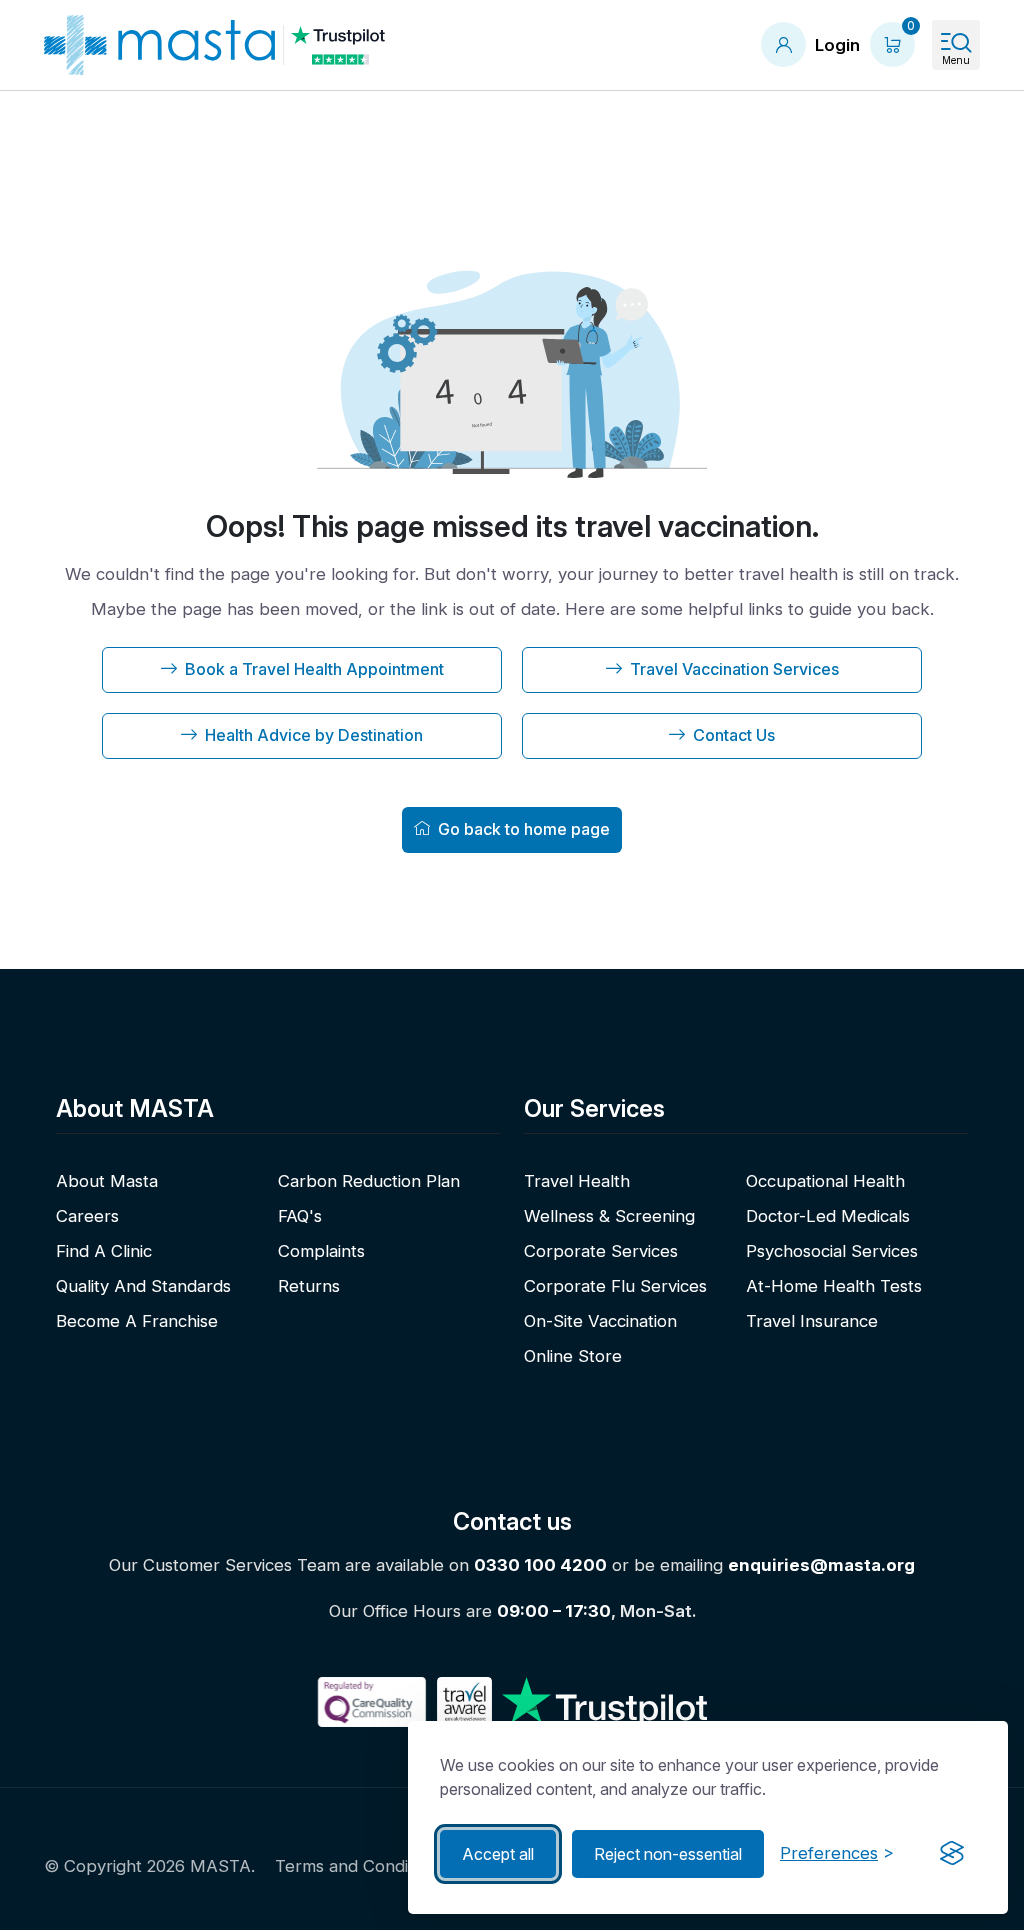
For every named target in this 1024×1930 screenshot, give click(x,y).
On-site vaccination (600, 1321)
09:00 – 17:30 (554, 1611)
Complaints (321, 1251)
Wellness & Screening (609, 1216)
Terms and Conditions (360, 1866)
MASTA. (222, 1866)
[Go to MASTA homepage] (159, 45)
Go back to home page (524, 829)
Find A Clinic (104, 1251)
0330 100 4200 (540, 1565)
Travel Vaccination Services (734, 669)
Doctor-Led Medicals (828, 1216)
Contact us (512, 1521)
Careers (87, 1216)
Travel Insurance (812, 1321)
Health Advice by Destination (314, 735)
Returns (309, 1286)
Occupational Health (825, 1181)
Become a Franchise (137, 1321)
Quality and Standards (143, 1286)
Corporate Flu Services (615, 1286)
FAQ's (300, 1216)
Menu (956, 60)
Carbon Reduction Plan (369, 1181)
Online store (573, 1356)
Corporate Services (601, 1251)
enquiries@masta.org (821, 1565)
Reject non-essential (668, 1854)
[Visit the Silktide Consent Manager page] (952, 1854)
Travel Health (577, 1181)
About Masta (107, 1181)
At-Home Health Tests (834, 1286)
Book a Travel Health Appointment (314, 669)
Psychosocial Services (832, 1251)
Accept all (498, 1854)
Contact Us (734, 735)
